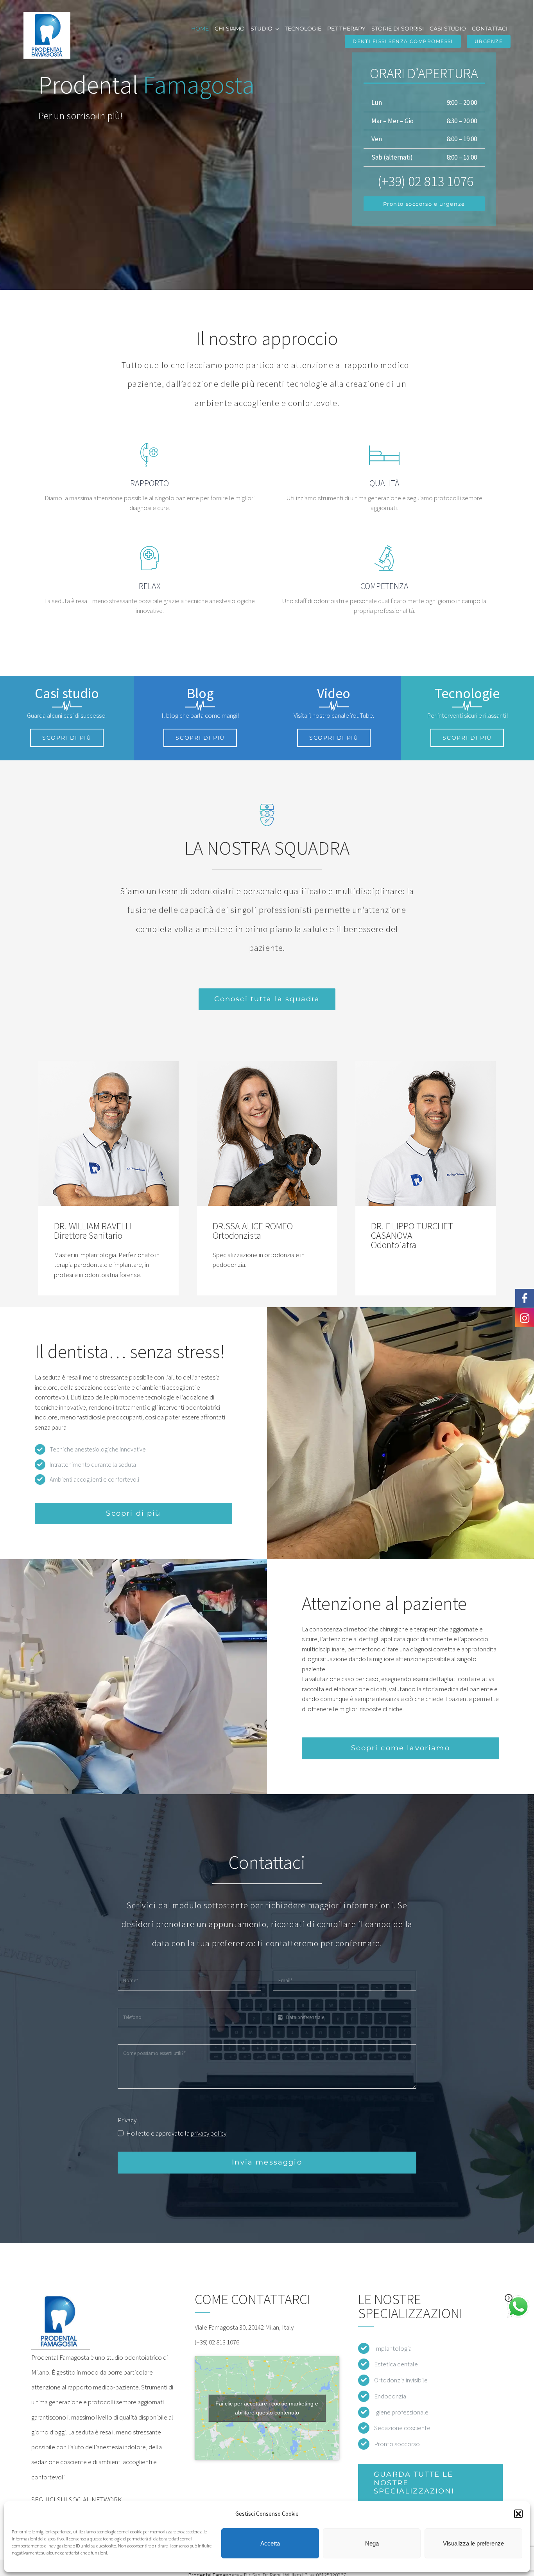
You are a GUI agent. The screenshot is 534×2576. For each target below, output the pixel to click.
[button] (518, 2514)
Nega (372, 2543)
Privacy (127, 2120)
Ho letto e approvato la (176, 2133)
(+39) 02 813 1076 (217, 2342)
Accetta (270, 2543)
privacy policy (209, 2133)
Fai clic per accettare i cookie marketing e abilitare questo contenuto (267, 2408)
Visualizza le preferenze (473, 2543)
